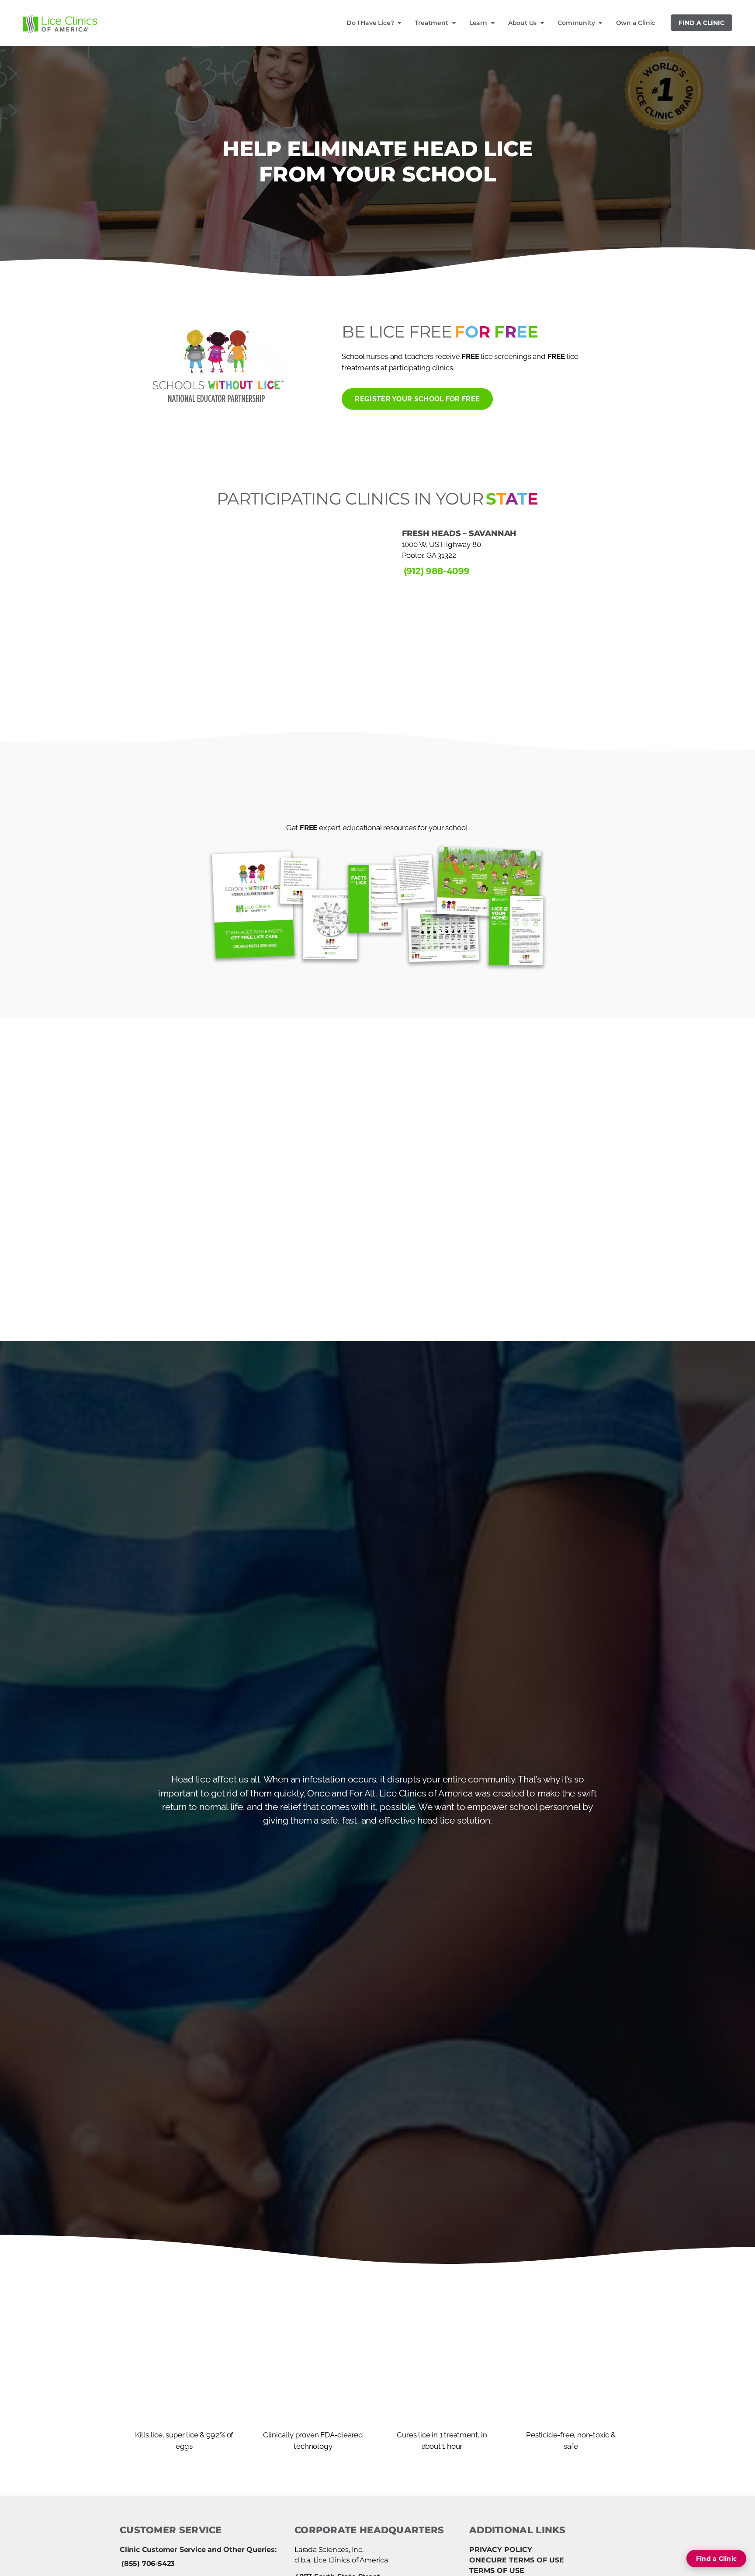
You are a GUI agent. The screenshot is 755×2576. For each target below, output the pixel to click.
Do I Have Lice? (370, 23)
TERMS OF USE (497, 2571)
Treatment (431, 23)
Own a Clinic (636, 23)
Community (576, 23)
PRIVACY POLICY (501, 2550)
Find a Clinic (701, 23)
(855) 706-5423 (148, 2564)
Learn (478, 23)
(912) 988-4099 (437, 571)
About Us (522, 23)
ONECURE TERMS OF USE (517, 2560)
